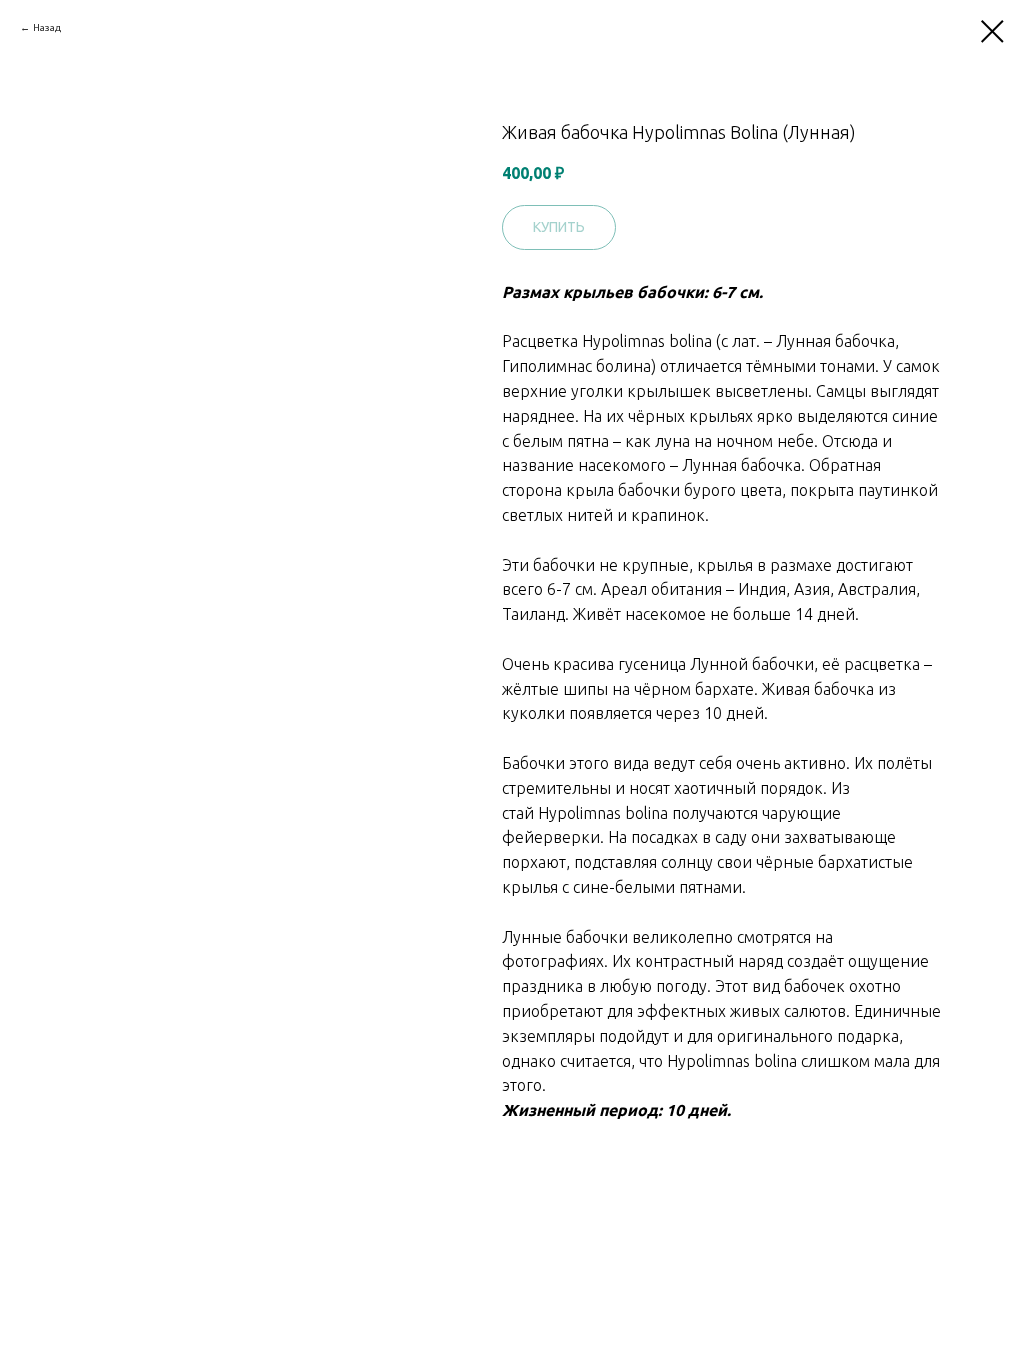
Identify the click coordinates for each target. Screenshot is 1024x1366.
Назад (47, 27)
